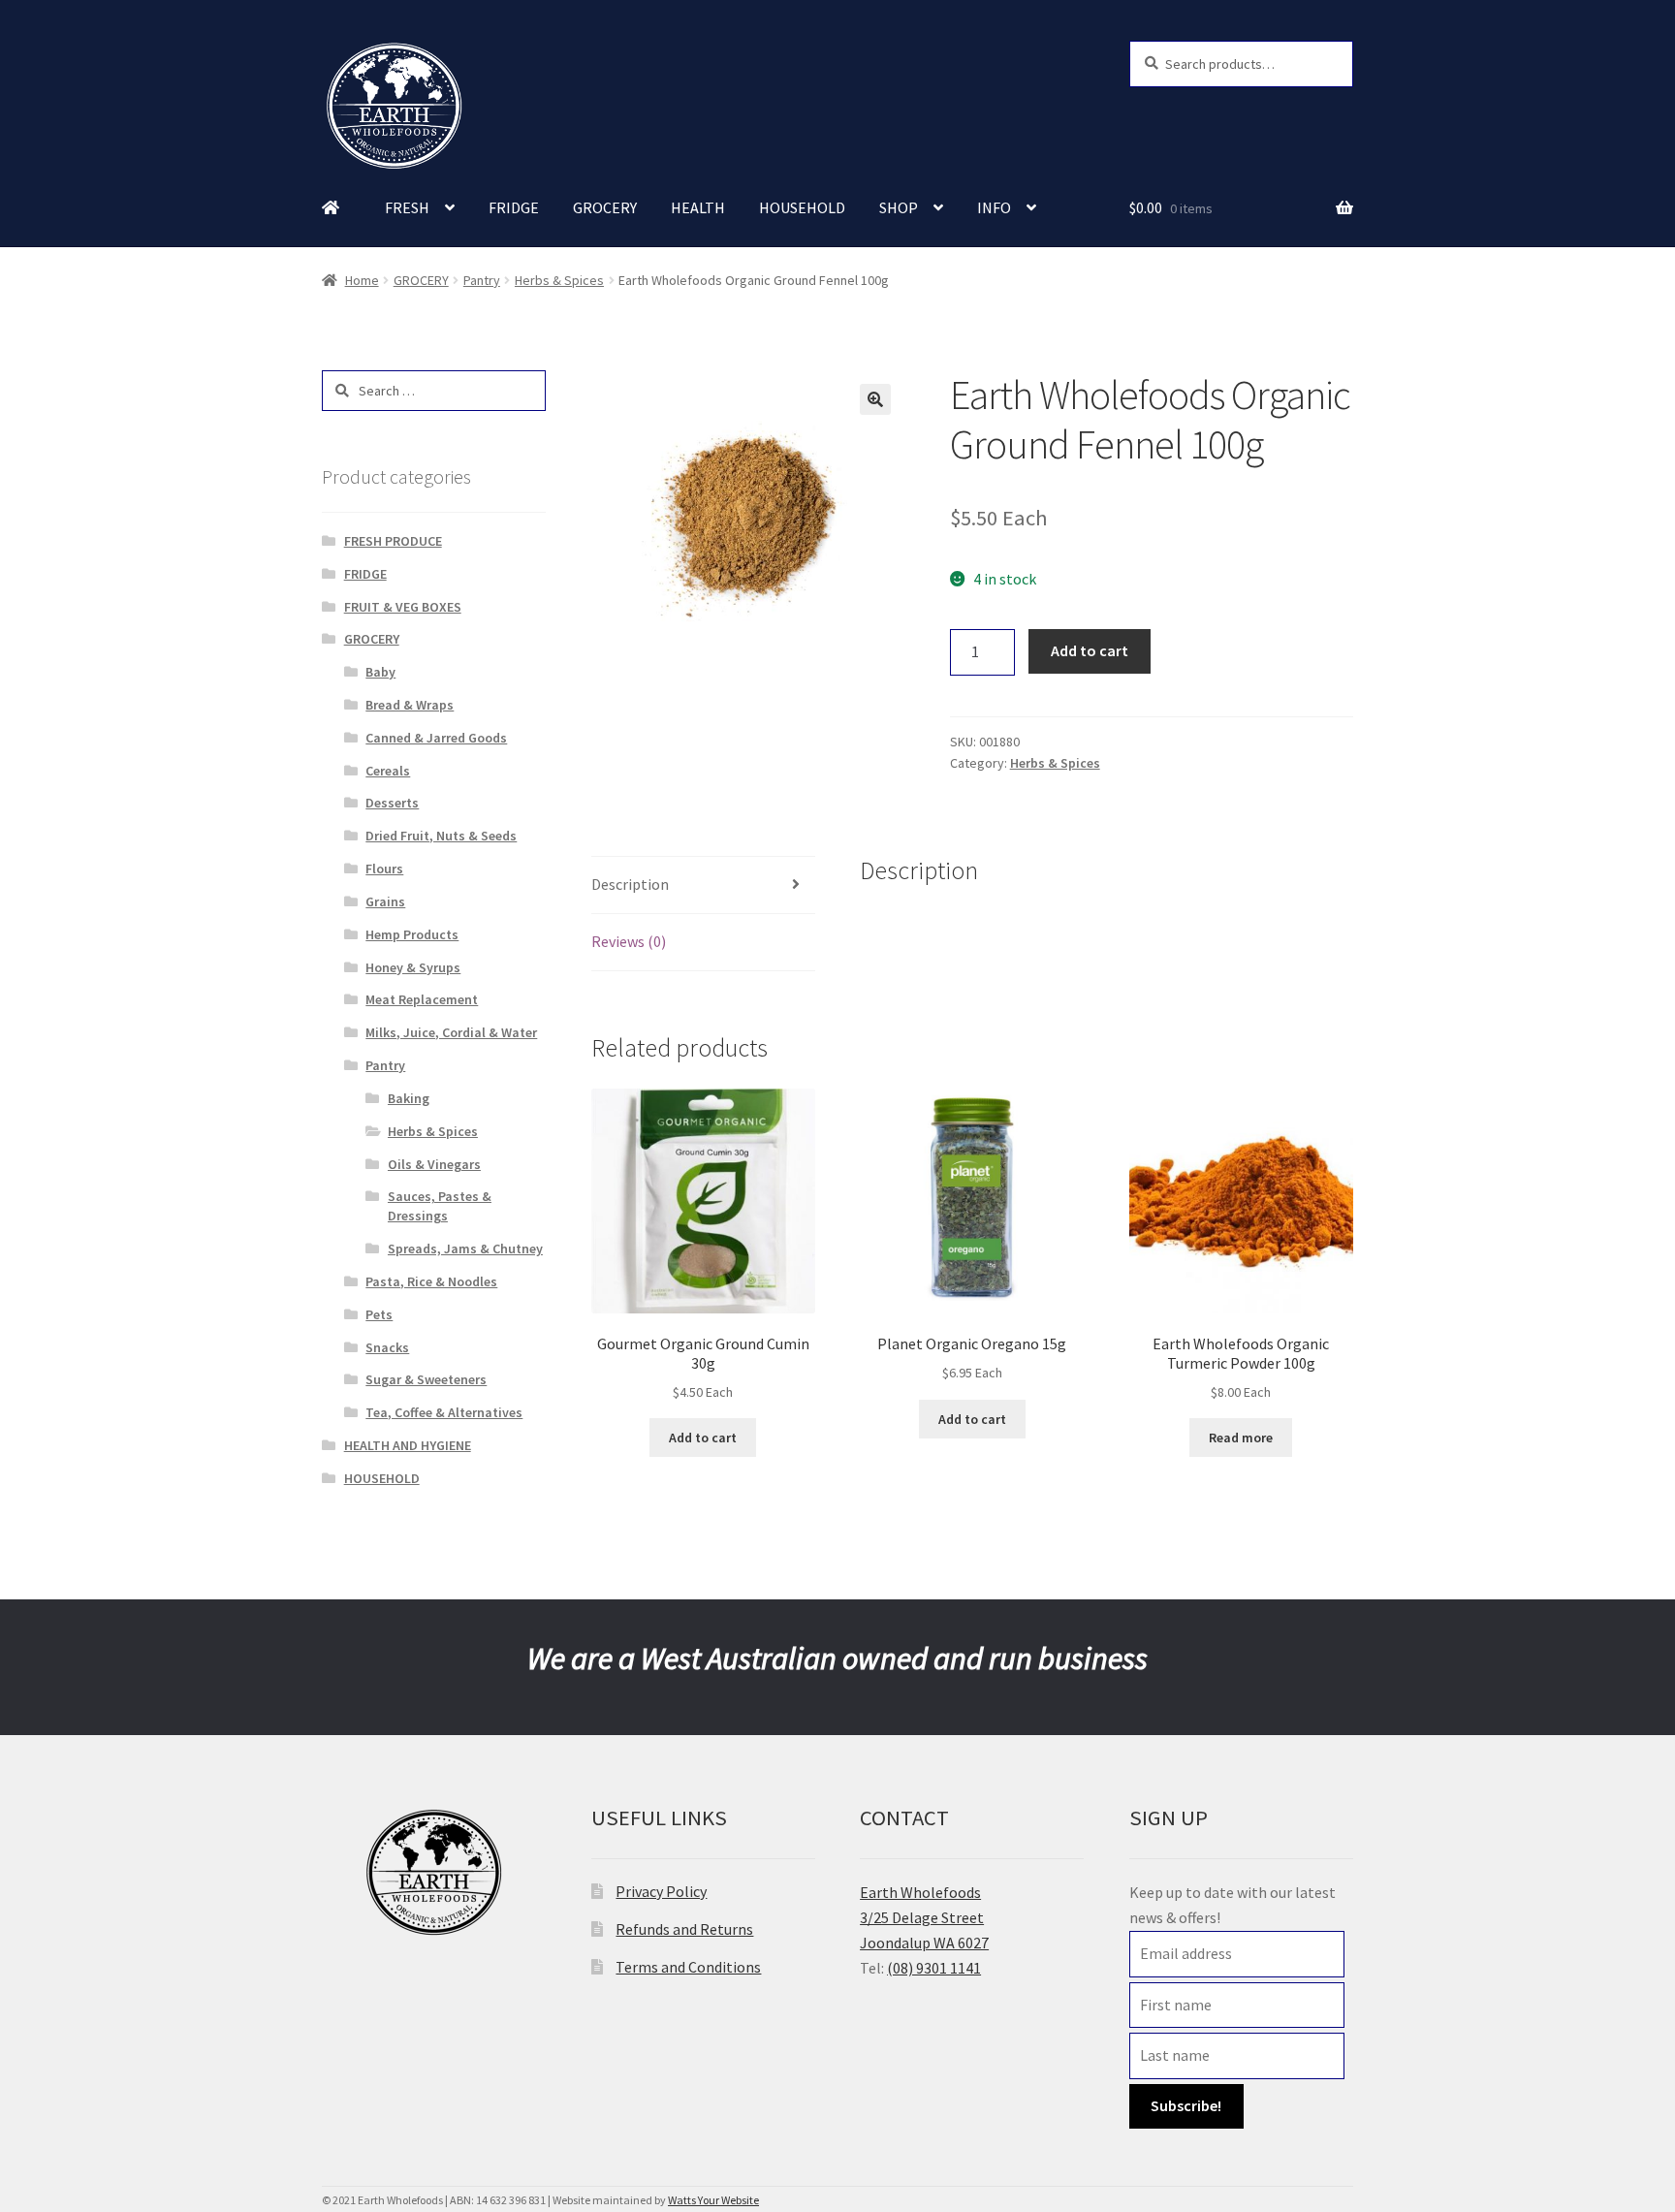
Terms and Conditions (688, 1967)
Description (630, 884)
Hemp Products (412, 934)
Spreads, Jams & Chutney (465, 1248)
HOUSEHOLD (802, 207)
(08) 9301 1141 (934, 1968)
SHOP (899, 207)
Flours (384, 869)
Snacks (387, 1347)
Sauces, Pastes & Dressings (440, 1206)
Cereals (388, 771)
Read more (1241, 1438)
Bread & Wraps (410, 705)
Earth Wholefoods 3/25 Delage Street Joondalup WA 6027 (924, 1917)
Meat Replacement (422, 999)
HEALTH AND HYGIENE (408, 1445)
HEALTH (698, 207)
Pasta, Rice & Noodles (431, 1281)
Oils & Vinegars (434, 1164)
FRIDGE (514, 207)
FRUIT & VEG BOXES (403, 607)
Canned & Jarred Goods (436, 738)
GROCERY (605, 207)
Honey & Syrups (413, 967)
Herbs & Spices (559, 280)
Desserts (392, 803)
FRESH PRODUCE (393, 541)
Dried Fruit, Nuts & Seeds (441, 836)
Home (362, 280)
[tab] (703, 885)
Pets (379, 1314)
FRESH (407, 207)
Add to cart (1090, 650)
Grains (385, 901)
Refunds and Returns (684, 1929)
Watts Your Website (713, 2200)
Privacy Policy (661, 1891)
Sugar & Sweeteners (426, 1379)
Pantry (482, 280)
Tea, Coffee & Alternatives (444, 1412)
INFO (994, 207)
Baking (409, 1098)
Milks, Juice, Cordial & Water (451, 1032)
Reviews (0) (629, 941)
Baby (380, 672)
